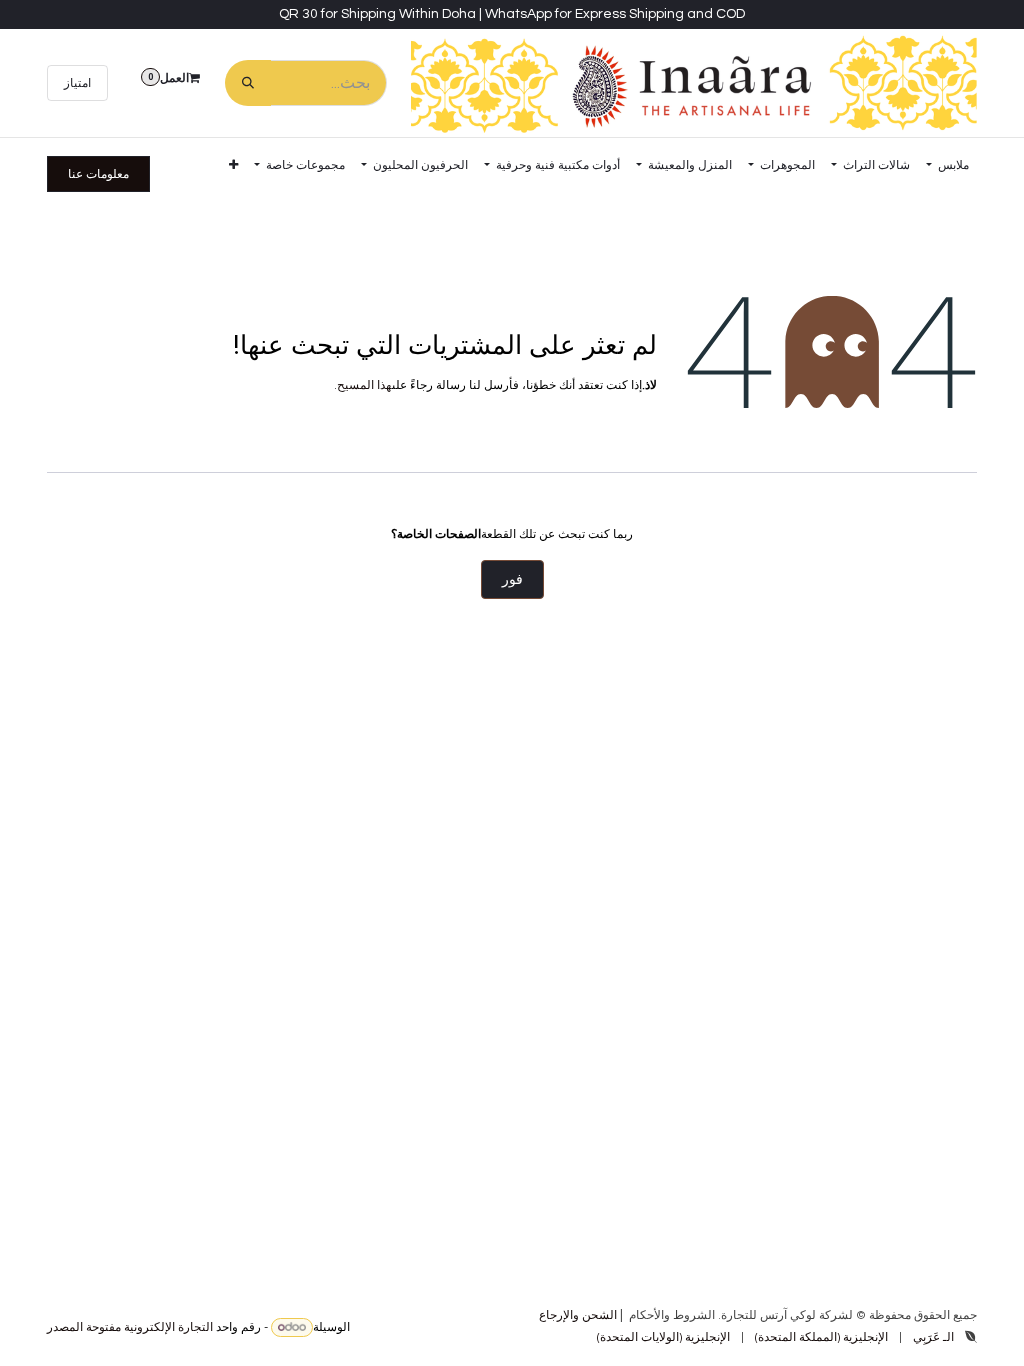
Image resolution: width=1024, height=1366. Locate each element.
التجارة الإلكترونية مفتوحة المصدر (130, 1327)
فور (512, 579)
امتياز (77, 83)
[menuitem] (947, 165)
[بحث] (248, 83)
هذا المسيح (364, 385)
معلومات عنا (98, 174)
